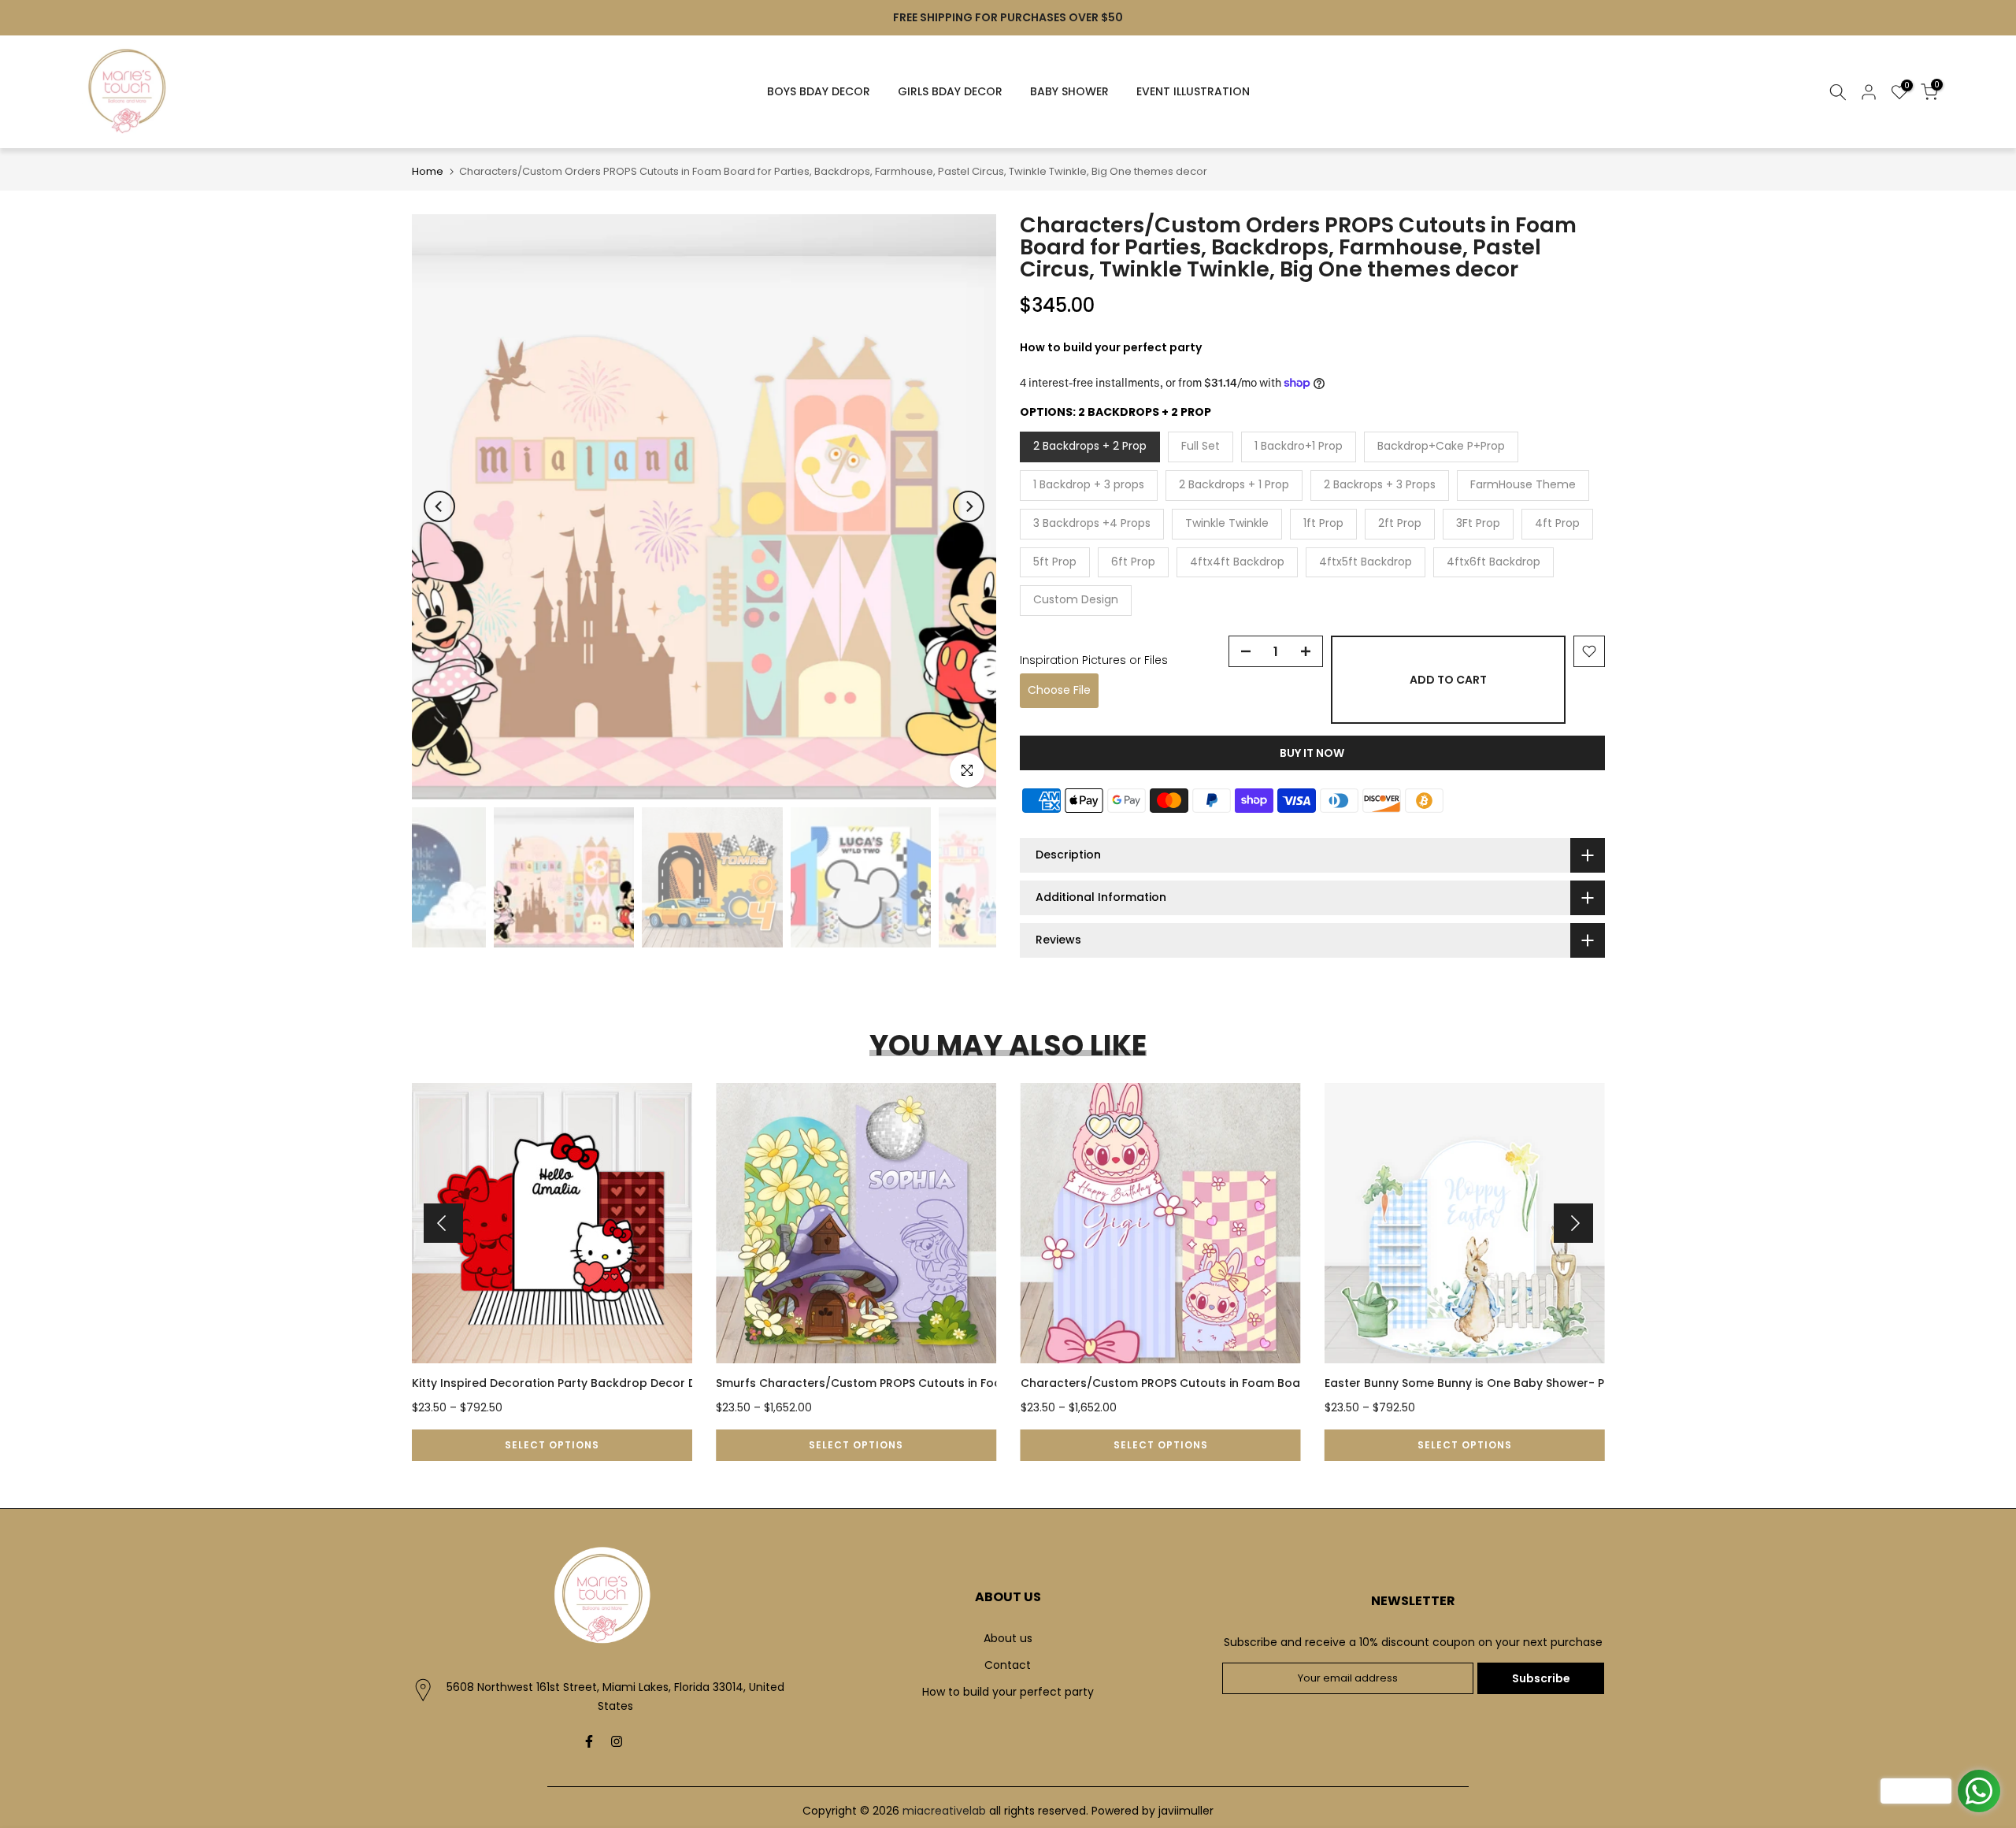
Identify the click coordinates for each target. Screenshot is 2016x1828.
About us (1008, 1638)
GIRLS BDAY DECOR (950, 91)
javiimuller (1186, 1811)
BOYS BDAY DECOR (819, 91)
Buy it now (1312, 753)
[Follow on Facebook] (589, 1741)
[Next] (969, 506)
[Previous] (439, 506)
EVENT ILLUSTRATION (1193, 91)
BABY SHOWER (1069, 91)
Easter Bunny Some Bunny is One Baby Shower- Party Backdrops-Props (1528, 1383)
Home (428, 171)
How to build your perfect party (1008, 1692)
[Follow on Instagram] (617, 1741)
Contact (1008, 1665)
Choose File (1059, 690)
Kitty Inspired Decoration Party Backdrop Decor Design (569, 1383)
